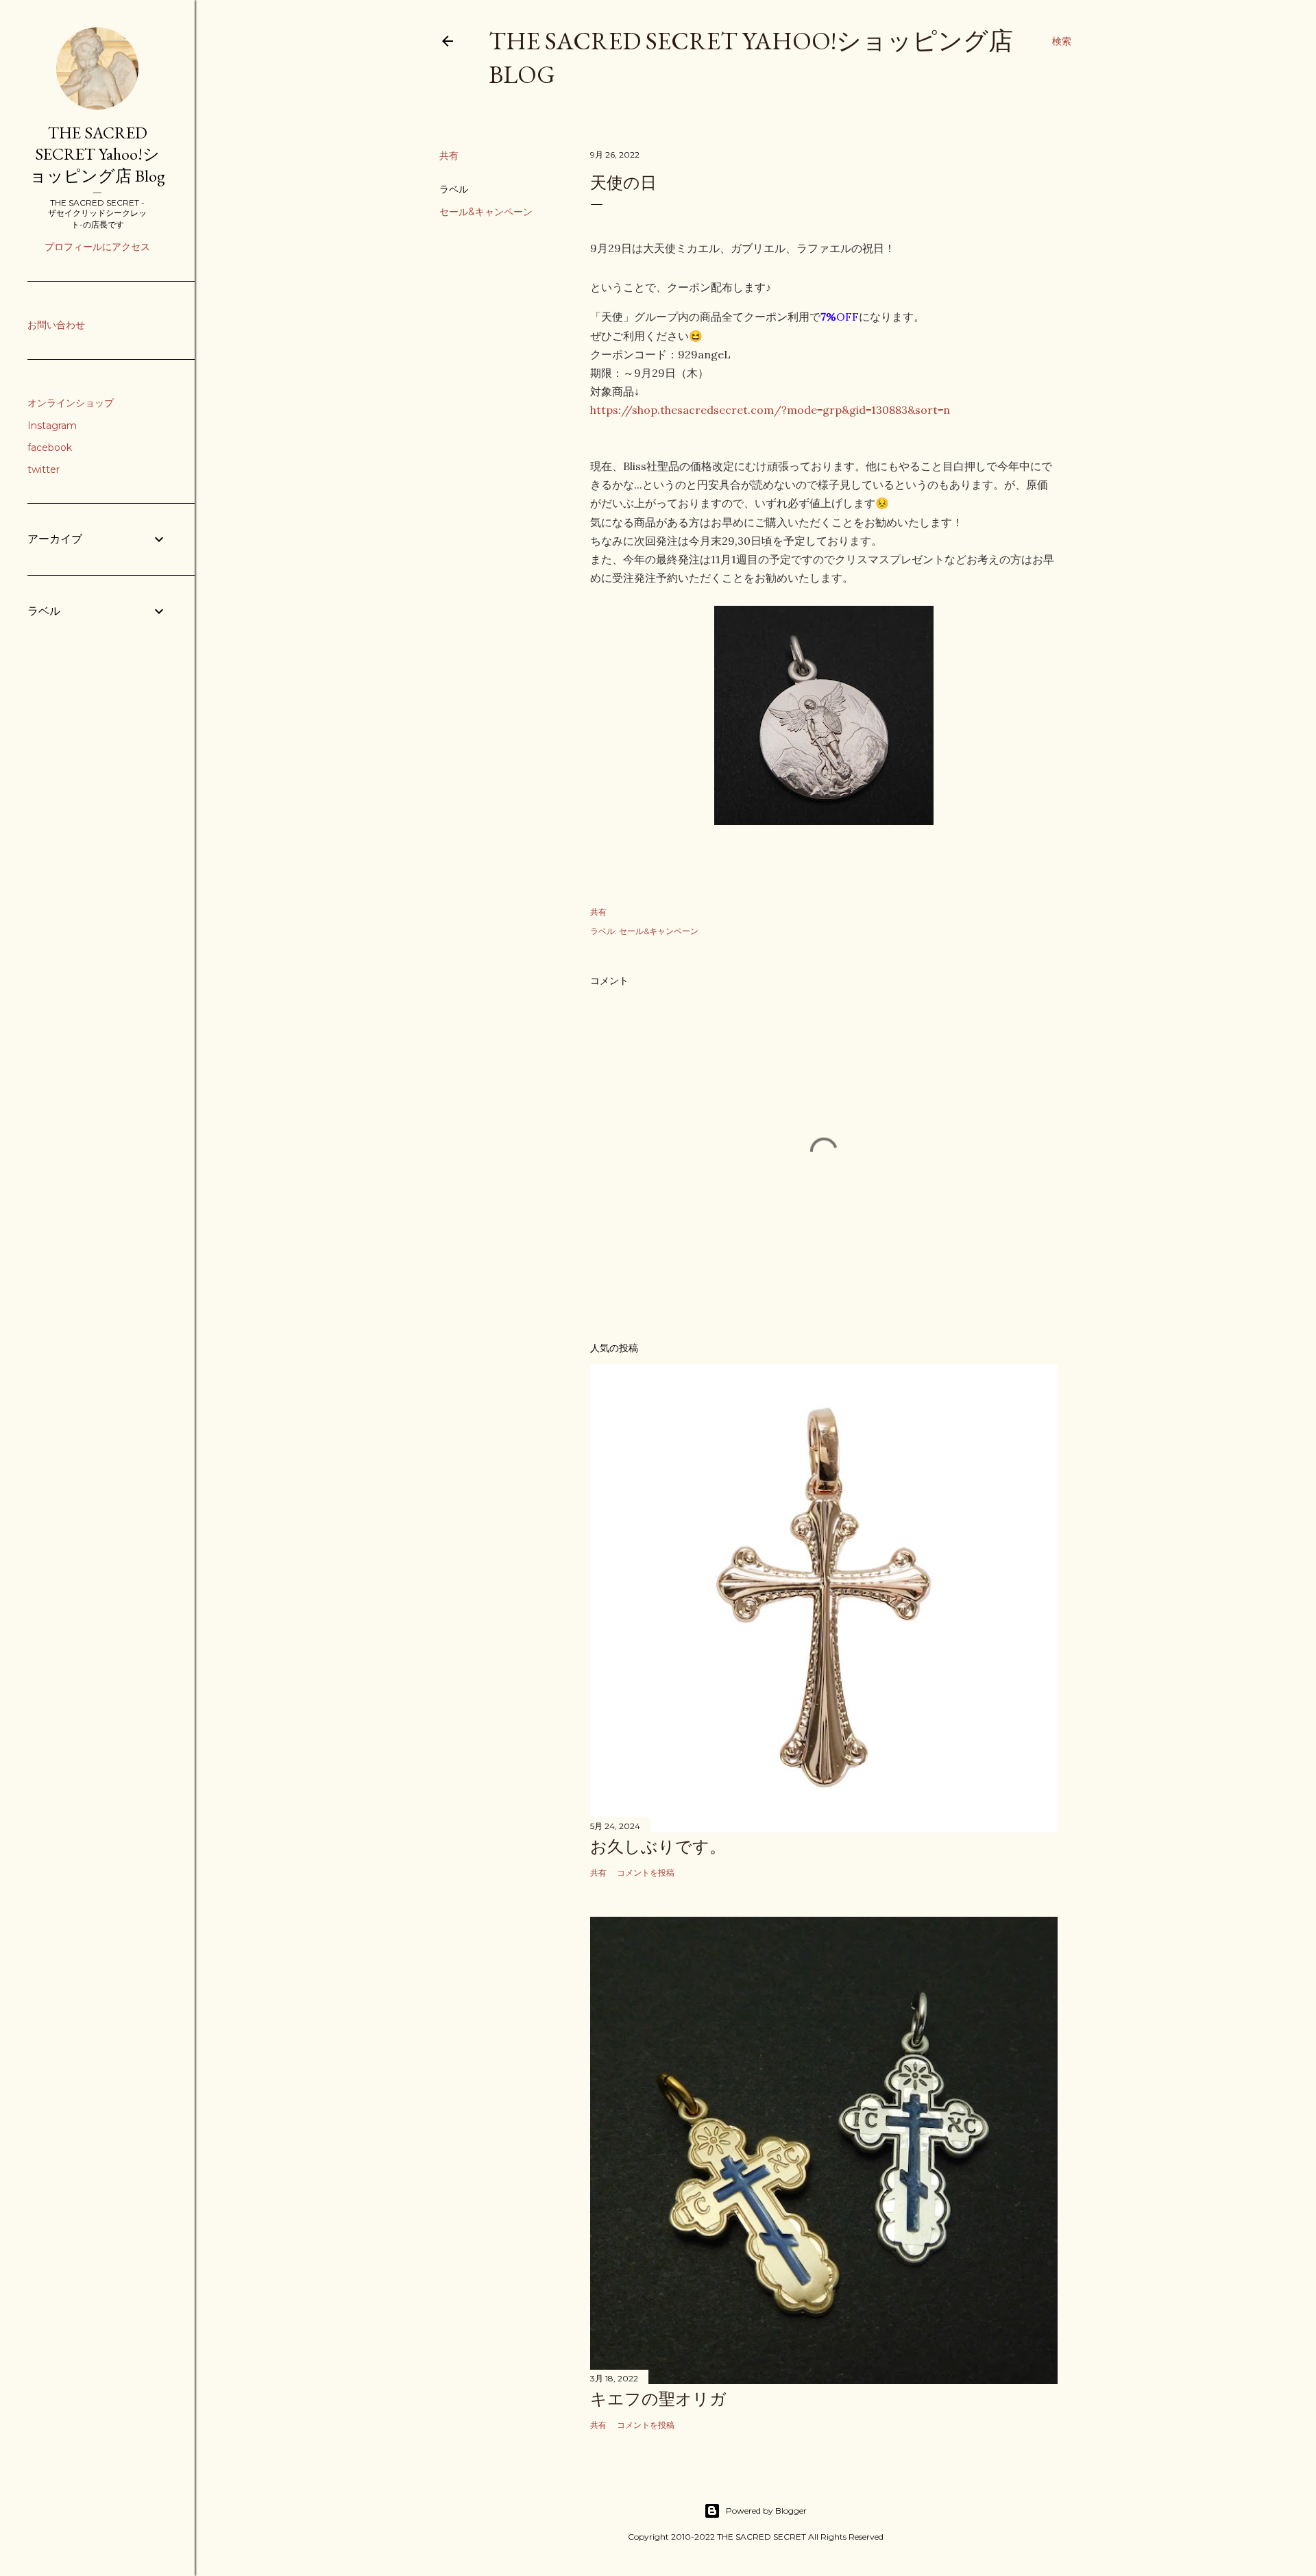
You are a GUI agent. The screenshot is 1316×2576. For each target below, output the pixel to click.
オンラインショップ (71, 403)
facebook (50, 447)
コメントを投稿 (646, 1873)
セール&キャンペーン (486, 212)
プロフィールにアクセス (97, 247)
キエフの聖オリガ (658, 2399)
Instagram (52, 426)
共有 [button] (449, 156)
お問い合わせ (56, 325)
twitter (44, 469)
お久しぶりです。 (658, 1847)
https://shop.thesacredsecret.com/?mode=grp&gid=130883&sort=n (770, 410)
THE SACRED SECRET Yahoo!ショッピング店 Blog (97, 154)
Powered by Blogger (766, 2511)
